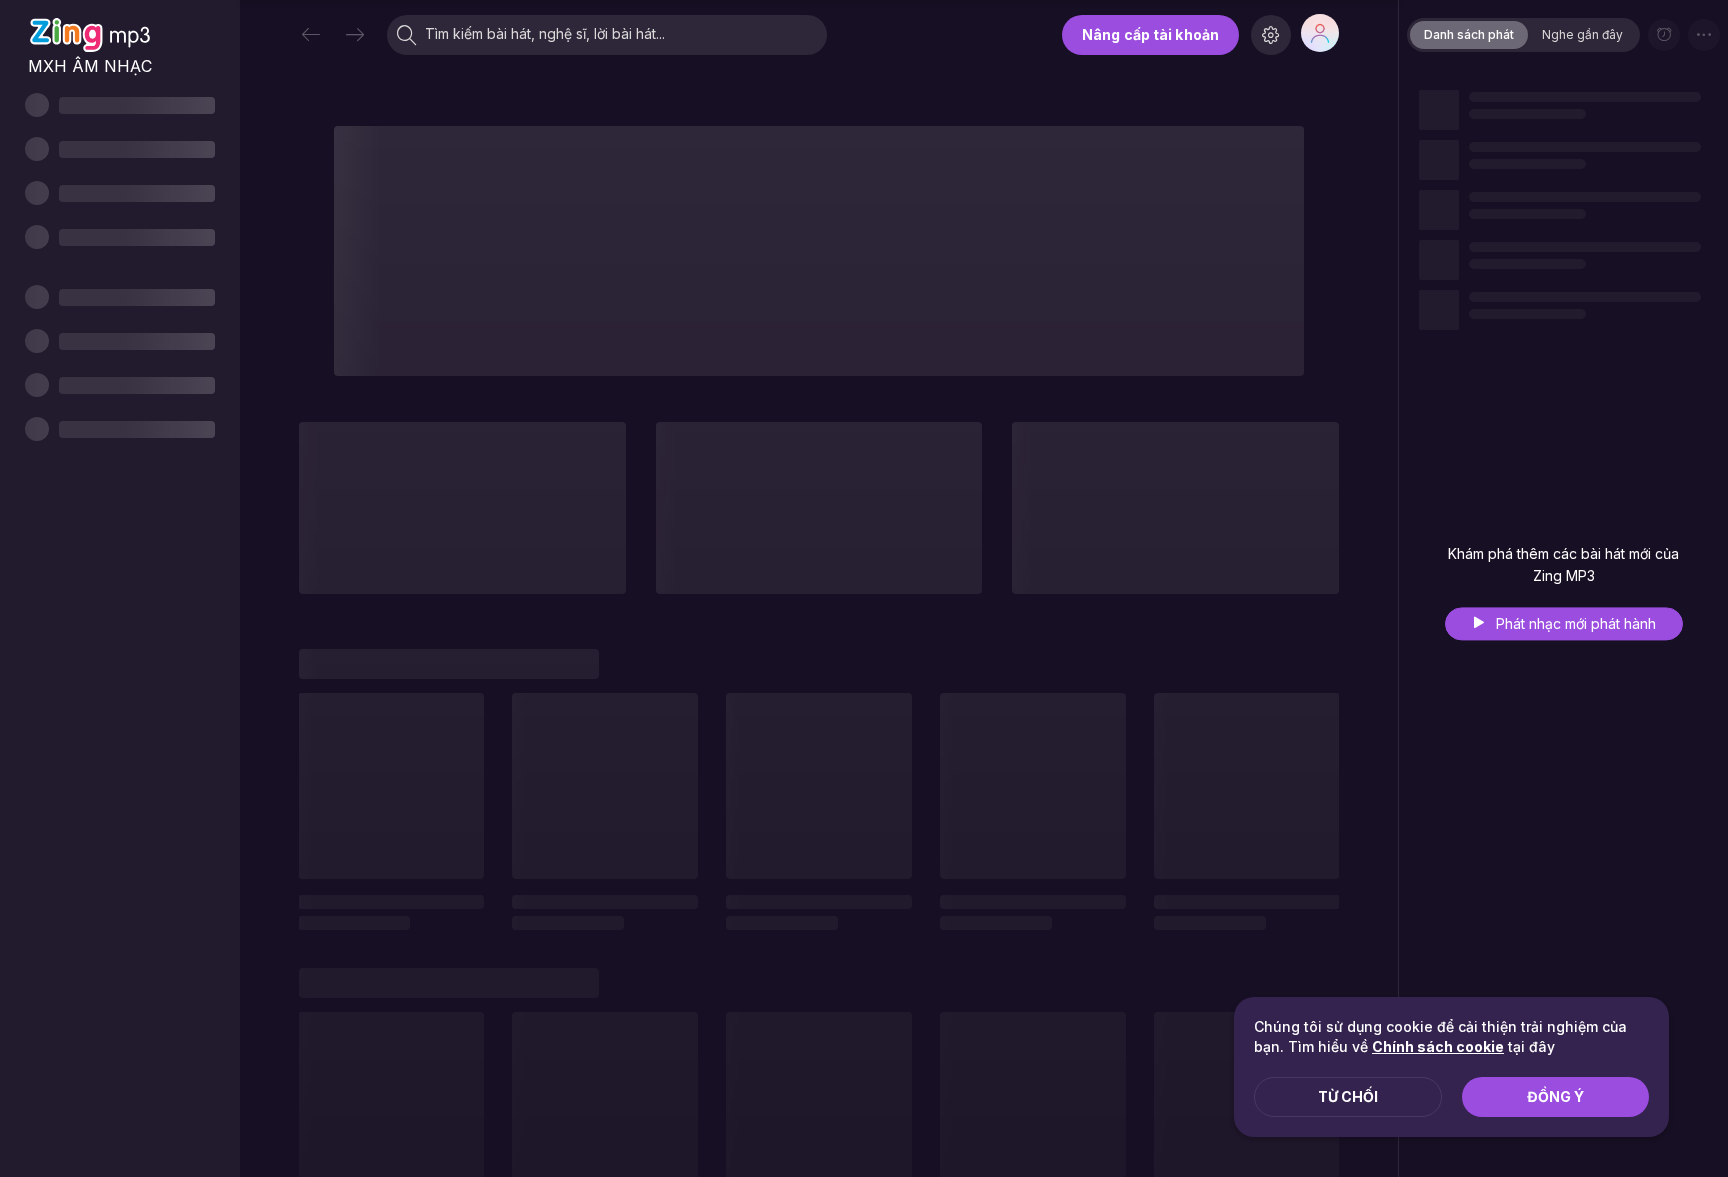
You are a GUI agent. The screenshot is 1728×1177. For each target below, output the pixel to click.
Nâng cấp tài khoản (1150, 34)
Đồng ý (1555, 1096)
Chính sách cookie (1438, 1046)
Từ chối (1348, 1096)
